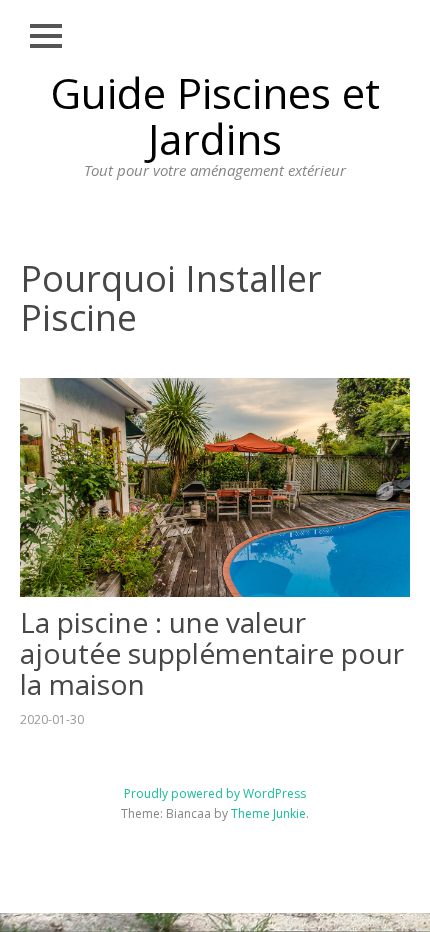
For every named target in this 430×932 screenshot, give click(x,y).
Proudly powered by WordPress (215, 793)
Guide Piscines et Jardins (215, 115)
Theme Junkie (268, 813)
